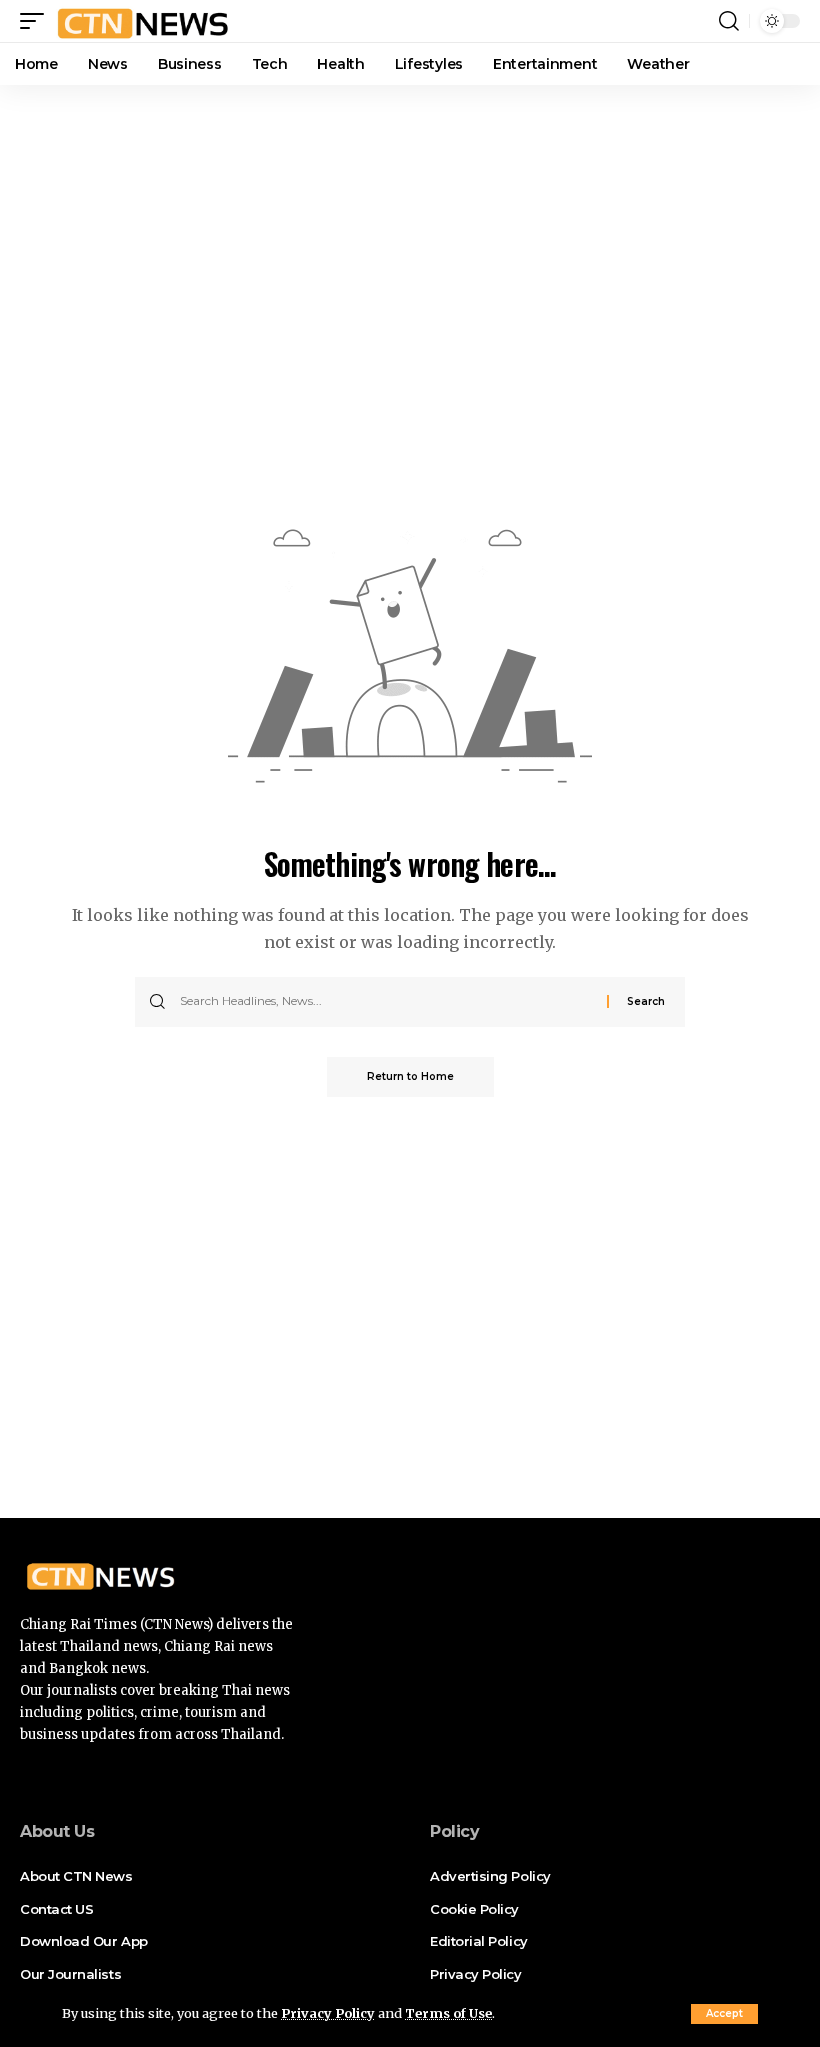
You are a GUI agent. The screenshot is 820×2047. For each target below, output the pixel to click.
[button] (724, 2014)
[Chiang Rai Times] (142, 21)
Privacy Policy (328, 2013)
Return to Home (410, 1076)
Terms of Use (448, 2013)
